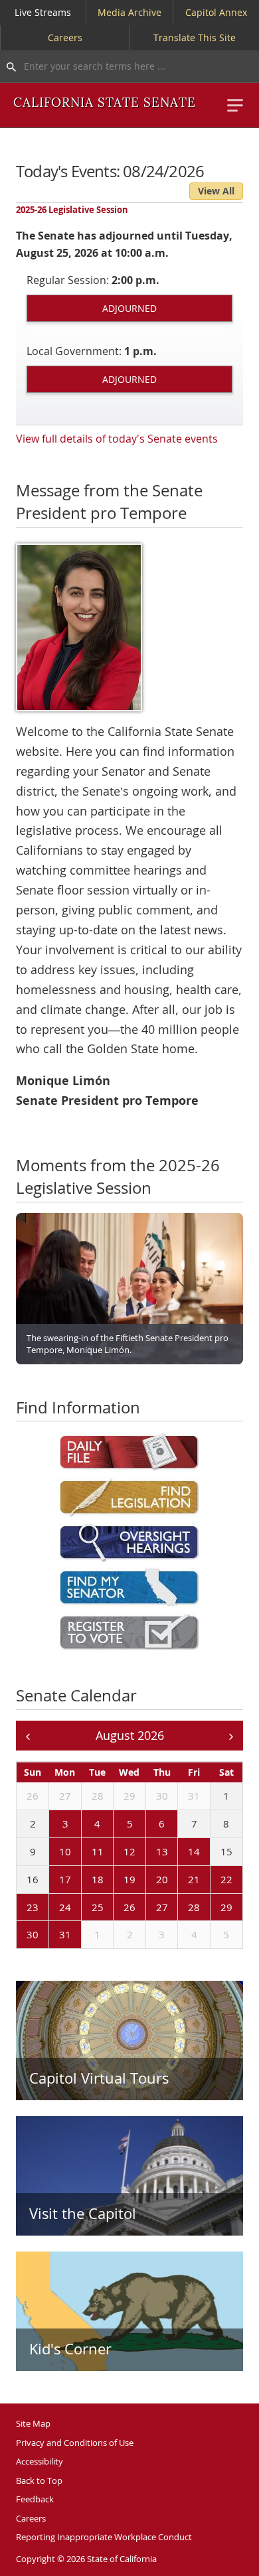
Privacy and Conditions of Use (75, 2443)
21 (194, 1879)
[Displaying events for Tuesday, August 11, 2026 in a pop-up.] (84, 1852)
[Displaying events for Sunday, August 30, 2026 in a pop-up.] (19, 1936)
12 (129, 1851)
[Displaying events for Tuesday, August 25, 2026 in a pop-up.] (84, 1908)
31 (194, 1796)
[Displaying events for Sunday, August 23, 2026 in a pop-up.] (19, 1908)
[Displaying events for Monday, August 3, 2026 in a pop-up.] (52, 1824)
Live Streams (43, 12)
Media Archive (129, 12)
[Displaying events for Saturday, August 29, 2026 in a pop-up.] (213, 1908)
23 (33, 1907)
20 (162, 1879)
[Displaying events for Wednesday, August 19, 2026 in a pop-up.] (116, 1880)
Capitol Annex (216, 12)
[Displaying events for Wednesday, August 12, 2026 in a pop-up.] (116, 1852)
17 (65, 1879)
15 (226, 1851)
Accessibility (40, 2461)
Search (8, 66)
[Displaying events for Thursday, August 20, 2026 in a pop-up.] (149, 1880)
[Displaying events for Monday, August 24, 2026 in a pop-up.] (52, 1908)
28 (98, 1796)
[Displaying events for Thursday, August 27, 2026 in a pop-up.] (149, 1908)
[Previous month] (28, 1736)
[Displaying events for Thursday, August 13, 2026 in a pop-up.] (149, 1852)
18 (98, 1879)
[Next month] (231, 1736)
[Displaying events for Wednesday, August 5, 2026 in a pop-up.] (116, 1824)
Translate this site (195, 37)
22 (226, 1879)
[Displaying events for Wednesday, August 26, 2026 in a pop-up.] (116, 1908)
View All (216, 191)
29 (129, 1796)
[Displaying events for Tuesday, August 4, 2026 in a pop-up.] (84, 1824)
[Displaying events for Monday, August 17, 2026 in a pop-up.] (52, 1880)
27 (65, 1796)
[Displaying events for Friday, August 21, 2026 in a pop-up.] (181, 1880)
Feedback (35, 2499)
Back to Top (39, 2480)
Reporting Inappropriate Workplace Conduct (104, 2537)
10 (65, 1851)
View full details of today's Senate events (117, 439)
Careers (65, 37)
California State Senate (105, 103)
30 (162, 1796)
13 (162, 1851)
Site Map (33, 2423)
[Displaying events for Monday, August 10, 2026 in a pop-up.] (52, 1852)
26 (33, 1796)
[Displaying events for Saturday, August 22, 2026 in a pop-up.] (213, 1880)
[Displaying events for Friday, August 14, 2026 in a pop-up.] (181, 1852)
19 (129, 1879)
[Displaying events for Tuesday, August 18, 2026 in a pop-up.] (84, 1880)
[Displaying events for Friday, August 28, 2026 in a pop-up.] (181, 1908)
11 (98, 1851)
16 (33, 1879)
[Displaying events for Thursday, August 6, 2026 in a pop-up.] (149, 1824)
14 (194, 1851)
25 (98, 1907)
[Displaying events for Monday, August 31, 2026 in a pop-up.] (52, 1936)
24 (65, 1907)
